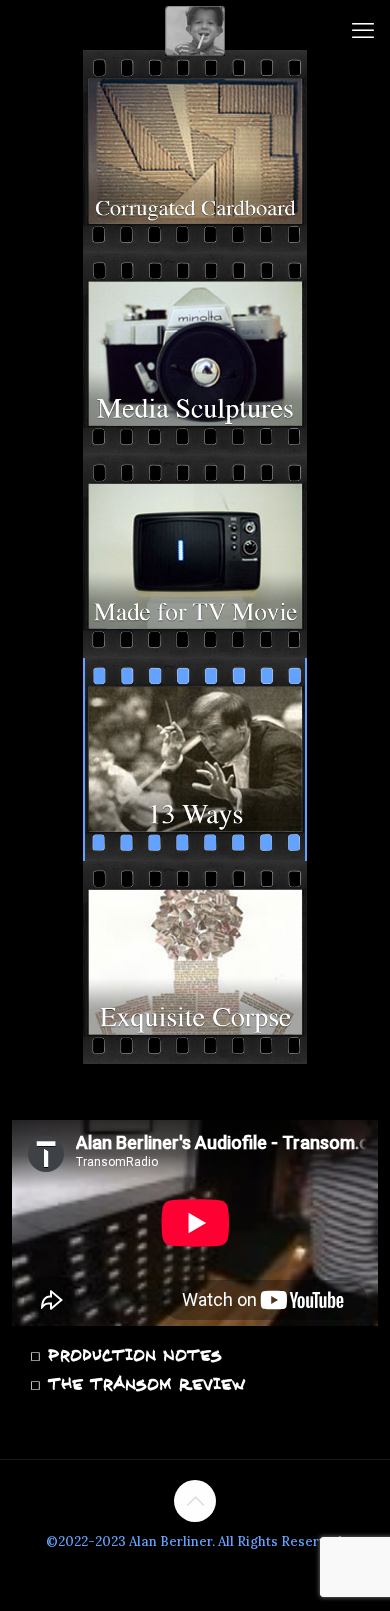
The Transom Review (143, 1384)
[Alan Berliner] (195, 30)
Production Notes (131, 1355)
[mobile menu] (363, 30)
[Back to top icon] (195, 1501)
